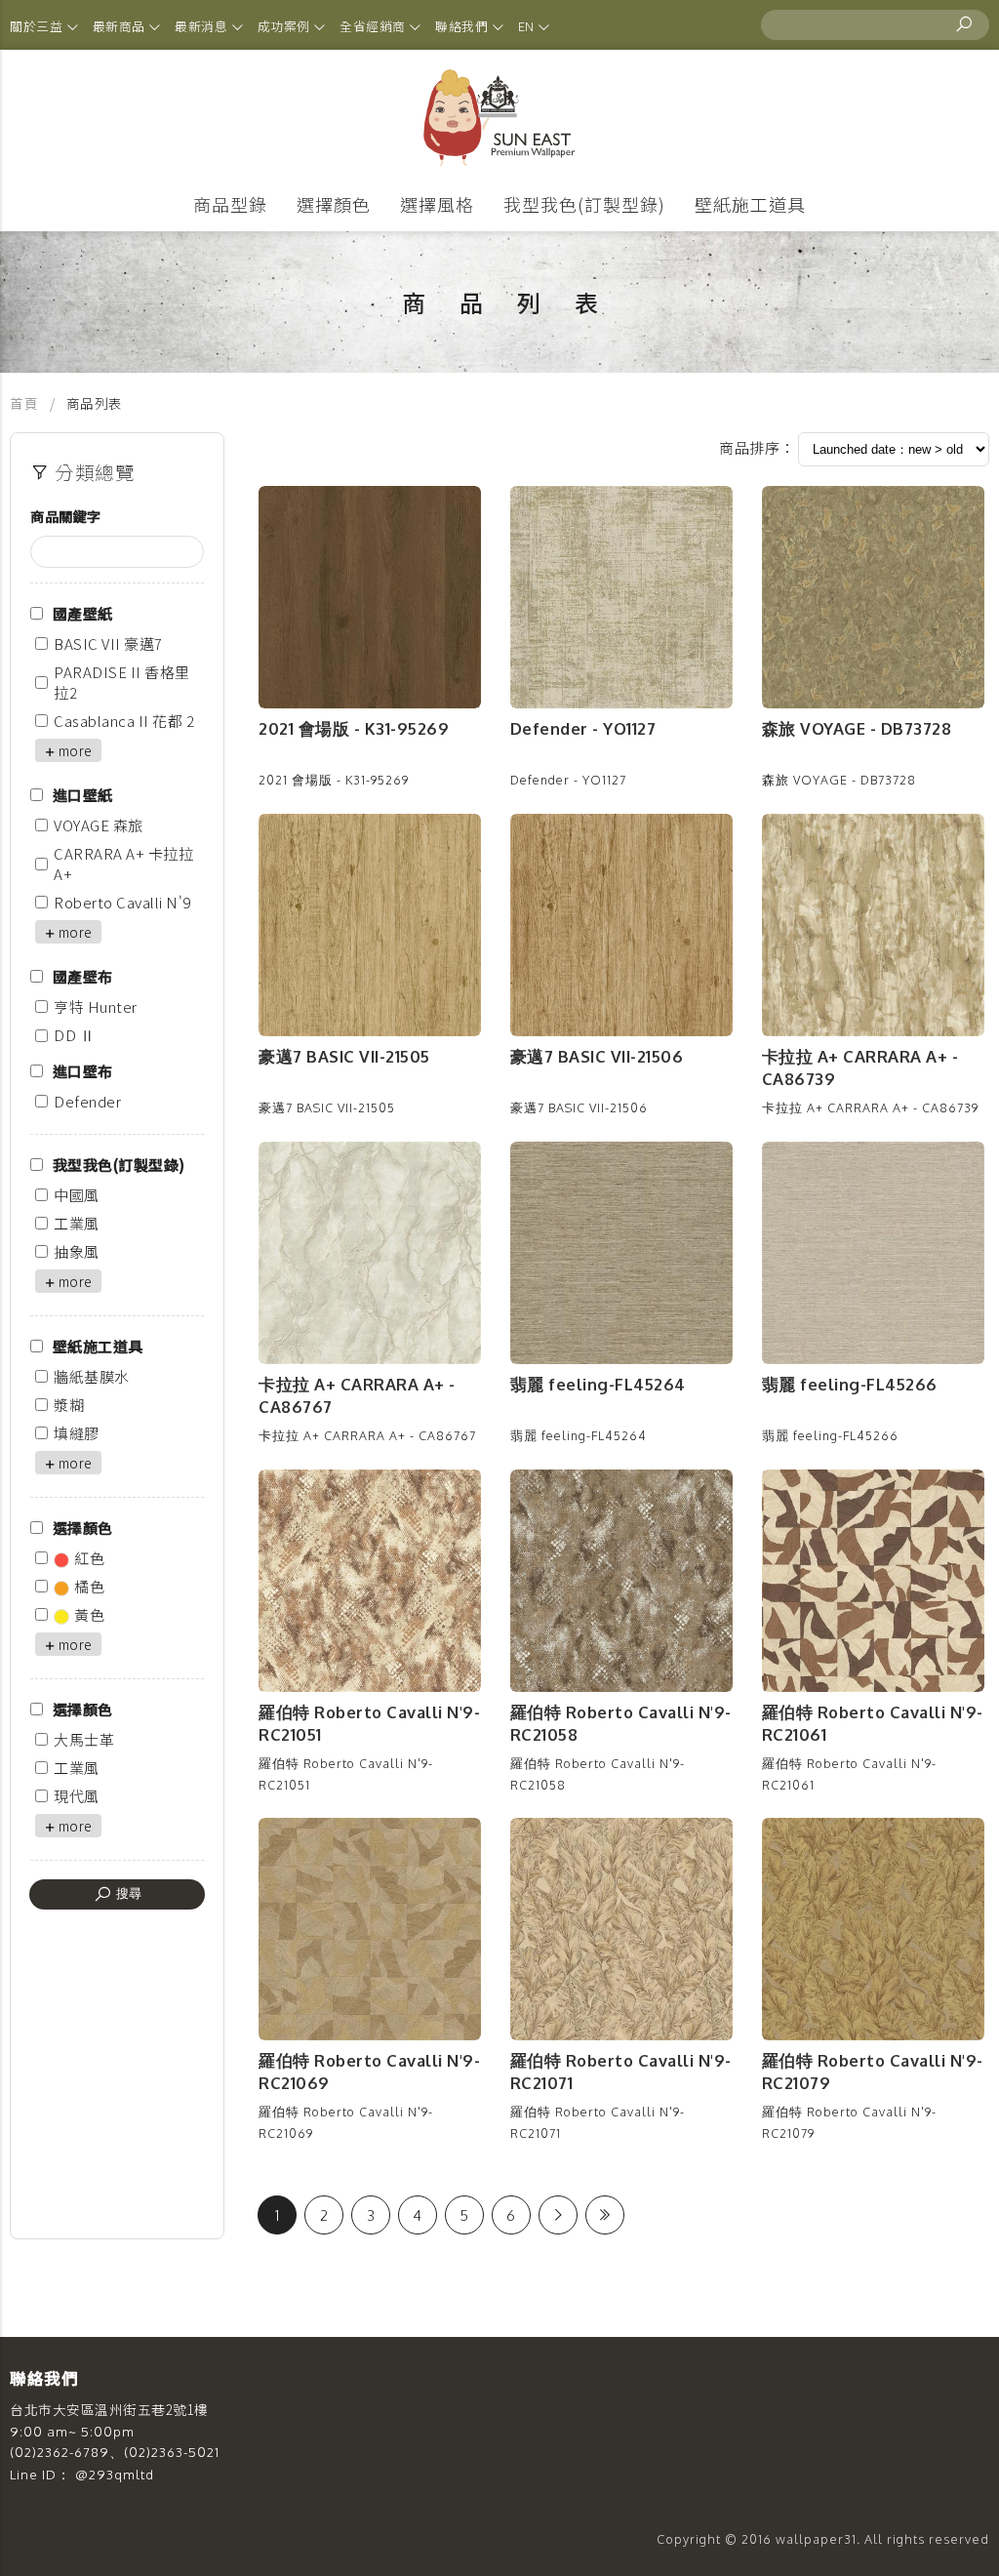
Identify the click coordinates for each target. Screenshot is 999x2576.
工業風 (77, 1223)
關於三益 (38, 26)
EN (528, 26)
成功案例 (286, 26)
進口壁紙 (83, 795)
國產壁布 (83, 976)
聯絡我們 (463, 26)
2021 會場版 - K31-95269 (354, 728)
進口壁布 (83, 1071)
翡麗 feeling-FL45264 (598, 1384)
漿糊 (69, 1405)
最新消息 (203, 26)
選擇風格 (437, 204)
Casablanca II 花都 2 (124, 721)
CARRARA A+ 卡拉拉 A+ (123, 864)
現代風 (77, 1796)
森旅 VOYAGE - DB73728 (857, 728)
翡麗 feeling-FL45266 (850, 1384)
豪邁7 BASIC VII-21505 (344, 1056)
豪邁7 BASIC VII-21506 (597, 1056)
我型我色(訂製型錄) (584, 204)
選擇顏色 (334, 204)
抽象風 (77, 1251)
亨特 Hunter (96, 1006)
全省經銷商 (374, 26)
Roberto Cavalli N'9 (122, 902)
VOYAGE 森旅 (99, 825)
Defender (87, 1101)
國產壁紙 (83, 613)
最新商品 (121, 26)
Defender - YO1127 (583, 728)
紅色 (89, 1558)
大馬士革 (84, 1739)
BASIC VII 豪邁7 (108, 644)
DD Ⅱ (74, 1035)
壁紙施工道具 (750, 204)
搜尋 (127, 1893)
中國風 (77, 1195)
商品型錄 (230, 204)
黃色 (89, 1614)
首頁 (26, 403)
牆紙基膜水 (92, 1376)
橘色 (89, 1586)
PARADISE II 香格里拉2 (122, 682)
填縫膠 (77, 1433)
